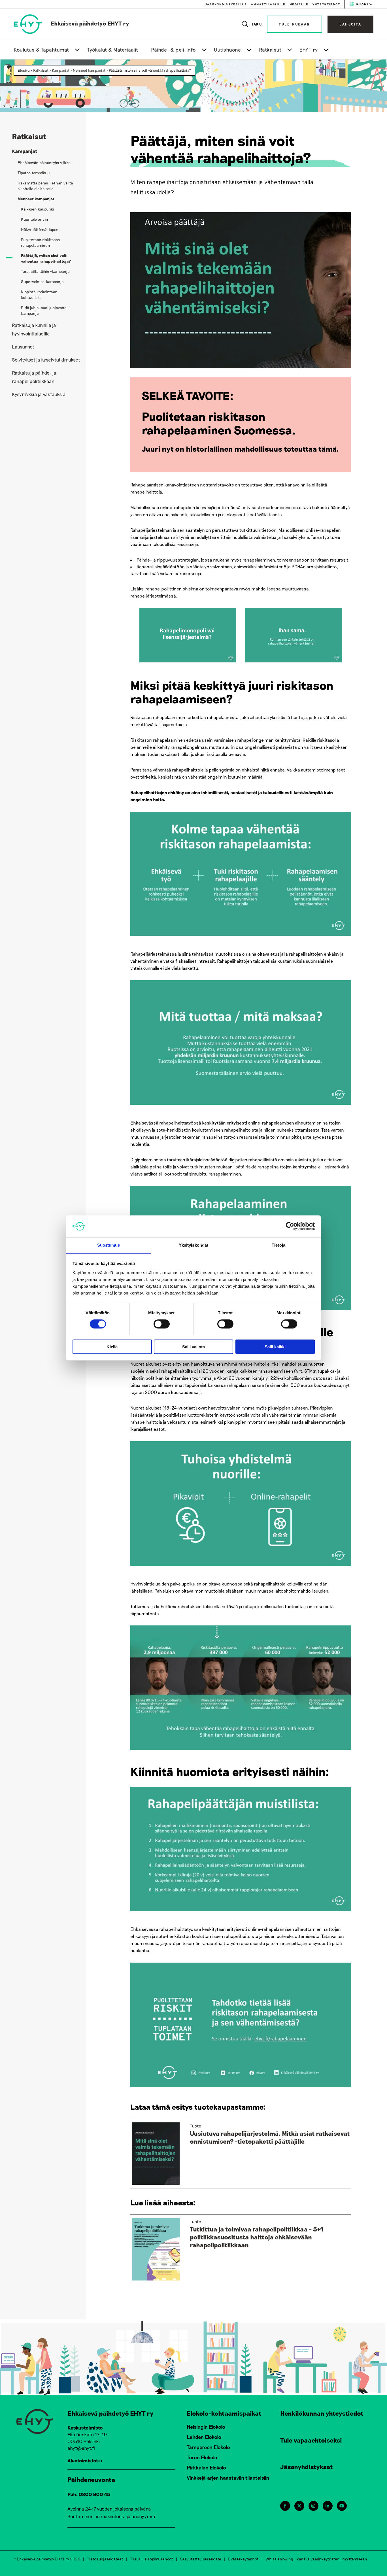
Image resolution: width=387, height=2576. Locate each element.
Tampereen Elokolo (208, 2447)
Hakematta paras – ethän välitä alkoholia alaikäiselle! (45, 186)
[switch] (162, 1324)
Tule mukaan (294, 24)
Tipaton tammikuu (34, 173)
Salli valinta (193, 1347)
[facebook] (285, 2506)
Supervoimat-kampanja (42, 281)
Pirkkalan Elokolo (206, 2467)
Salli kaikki (275, 1347)
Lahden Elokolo (204, 2437)
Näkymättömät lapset (41, 229)
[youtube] (342, 2506)
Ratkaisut (270, 50)
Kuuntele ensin (35, 219)
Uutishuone (227, 50)
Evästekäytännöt (243, 2559)
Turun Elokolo (202, 2457)
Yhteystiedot (326, 4)
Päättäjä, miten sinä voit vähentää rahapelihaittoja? (150, 70)
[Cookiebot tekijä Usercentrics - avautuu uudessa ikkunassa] (290, 1226)
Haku (257, 24)
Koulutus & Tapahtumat (41, 50)
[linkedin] (327, 2506)
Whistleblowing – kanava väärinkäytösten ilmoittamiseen (316, 2559)
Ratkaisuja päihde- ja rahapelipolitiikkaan (34, 377)
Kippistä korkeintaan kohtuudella (39, 295)
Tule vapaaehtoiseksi (311, 2440)
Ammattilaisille (268, 4)
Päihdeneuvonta (91, 2479)
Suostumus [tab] (109, 1245)
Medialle (299, 4)
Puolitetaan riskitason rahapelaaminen (41, 242)
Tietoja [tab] (278, 1245)
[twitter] (299, 2506)
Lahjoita (350, 24)
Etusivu (24, 70)
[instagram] (313, 2506)
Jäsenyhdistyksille (226, 4)
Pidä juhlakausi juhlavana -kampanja (45, 310)
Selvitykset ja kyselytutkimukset (46, 360)
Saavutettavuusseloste (201, 2559)
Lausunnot (23, 347)
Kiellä (112, 1347)
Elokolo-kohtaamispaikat (224, 2413)
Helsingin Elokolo (206, 2427)
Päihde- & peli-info (174, 50)
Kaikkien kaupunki (38, 209)
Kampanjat (61, 70)
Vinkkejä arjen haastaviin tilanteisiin (228, 2478)
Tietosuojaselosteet (105, 2559)
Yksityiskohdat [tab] (193, 1245)
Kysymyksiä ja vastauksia (39, 394)
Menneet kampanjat (89, 70)
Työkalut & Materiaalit (113, 50)
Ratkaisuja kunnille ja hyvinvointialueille (34, 329)
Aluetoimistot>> (85, 2460)
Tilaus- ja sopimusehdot (152, 2559)
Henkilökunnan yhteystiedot (322, 2413)
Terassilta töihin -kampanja (45, 271)
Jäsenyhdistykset (307, 2467)
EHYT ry (309, 50)
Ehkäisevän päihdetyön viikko (44, 162)
